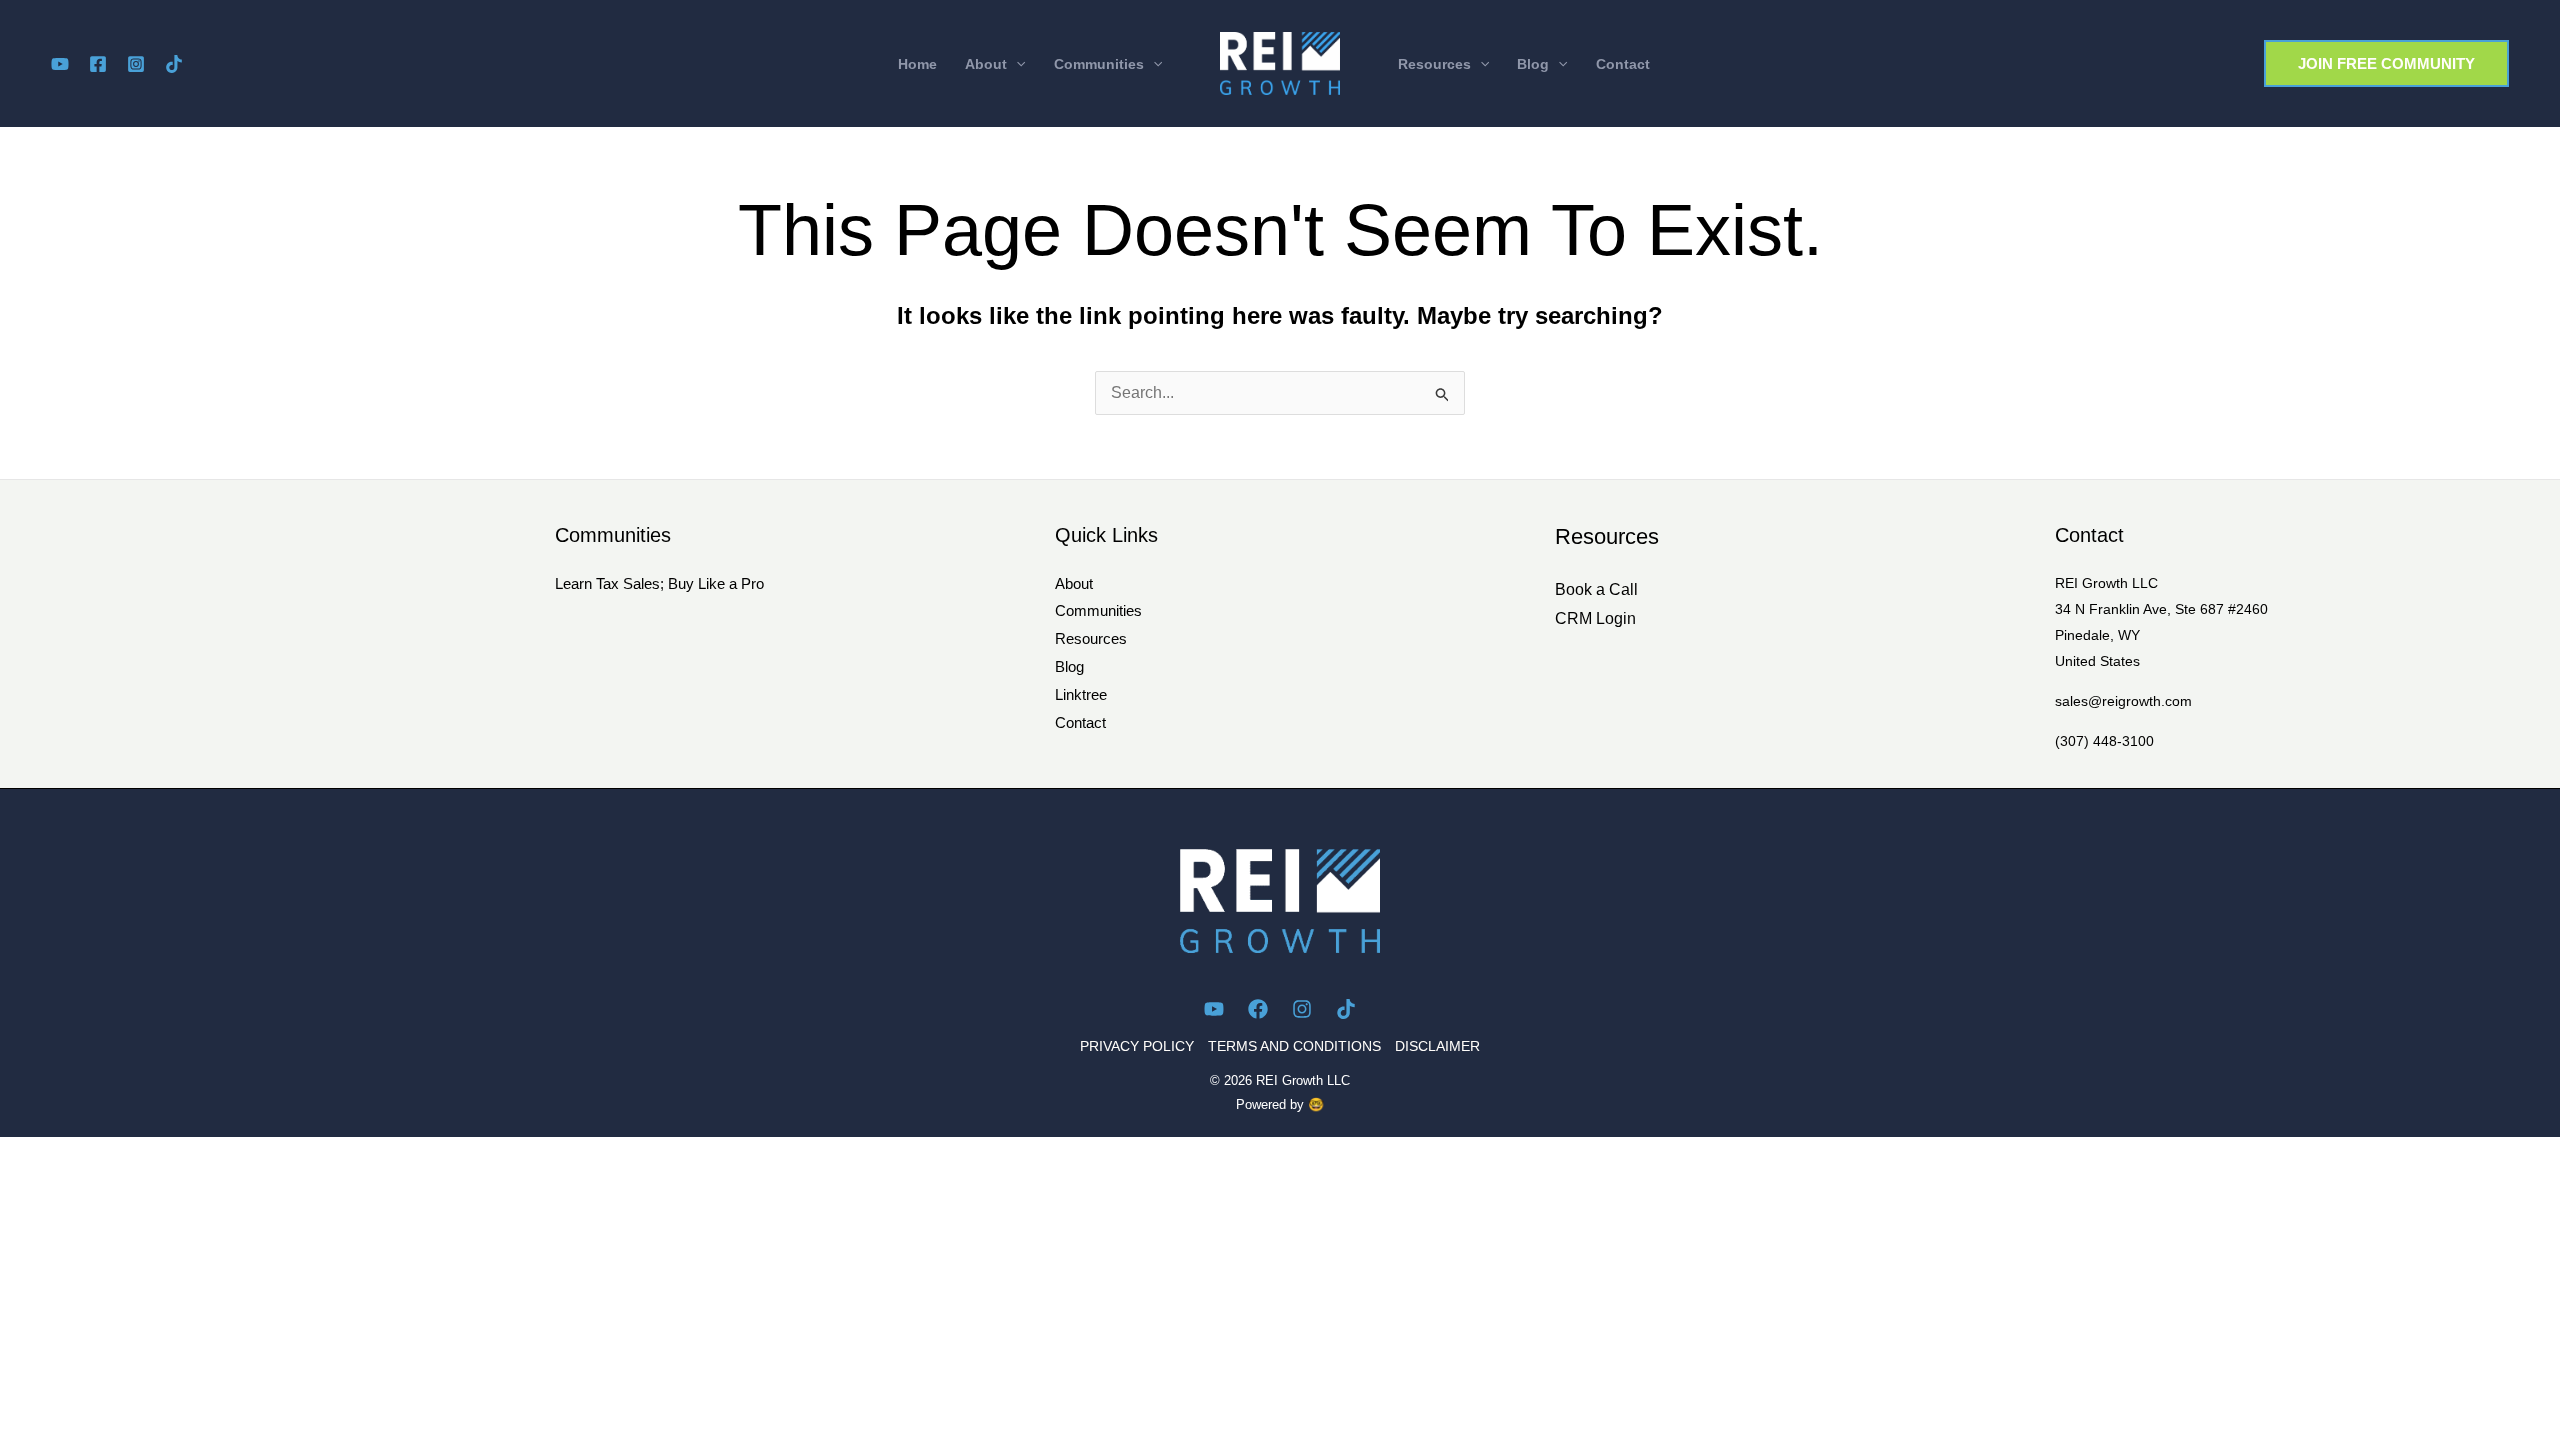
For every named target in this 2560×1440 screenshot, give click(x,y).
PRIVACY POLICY (1137, 1046)
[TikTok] (174, 64)
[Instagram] (136, 64)
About (1074, 583)
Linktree (1081, 694)
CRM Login (1595, 618)
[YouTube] (60, 64)
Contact (1080, 722)
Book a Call (1596, 589)
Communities (1098, 610)
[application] (1016, 64)
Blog (1069, 666)
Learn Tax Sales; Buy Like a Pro (659, 583)
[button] (995, 64)
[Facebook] (98, 64)
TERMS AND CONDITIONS (1294, 1046)
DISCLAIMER (1437, 1046)
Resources (1091, 638)
